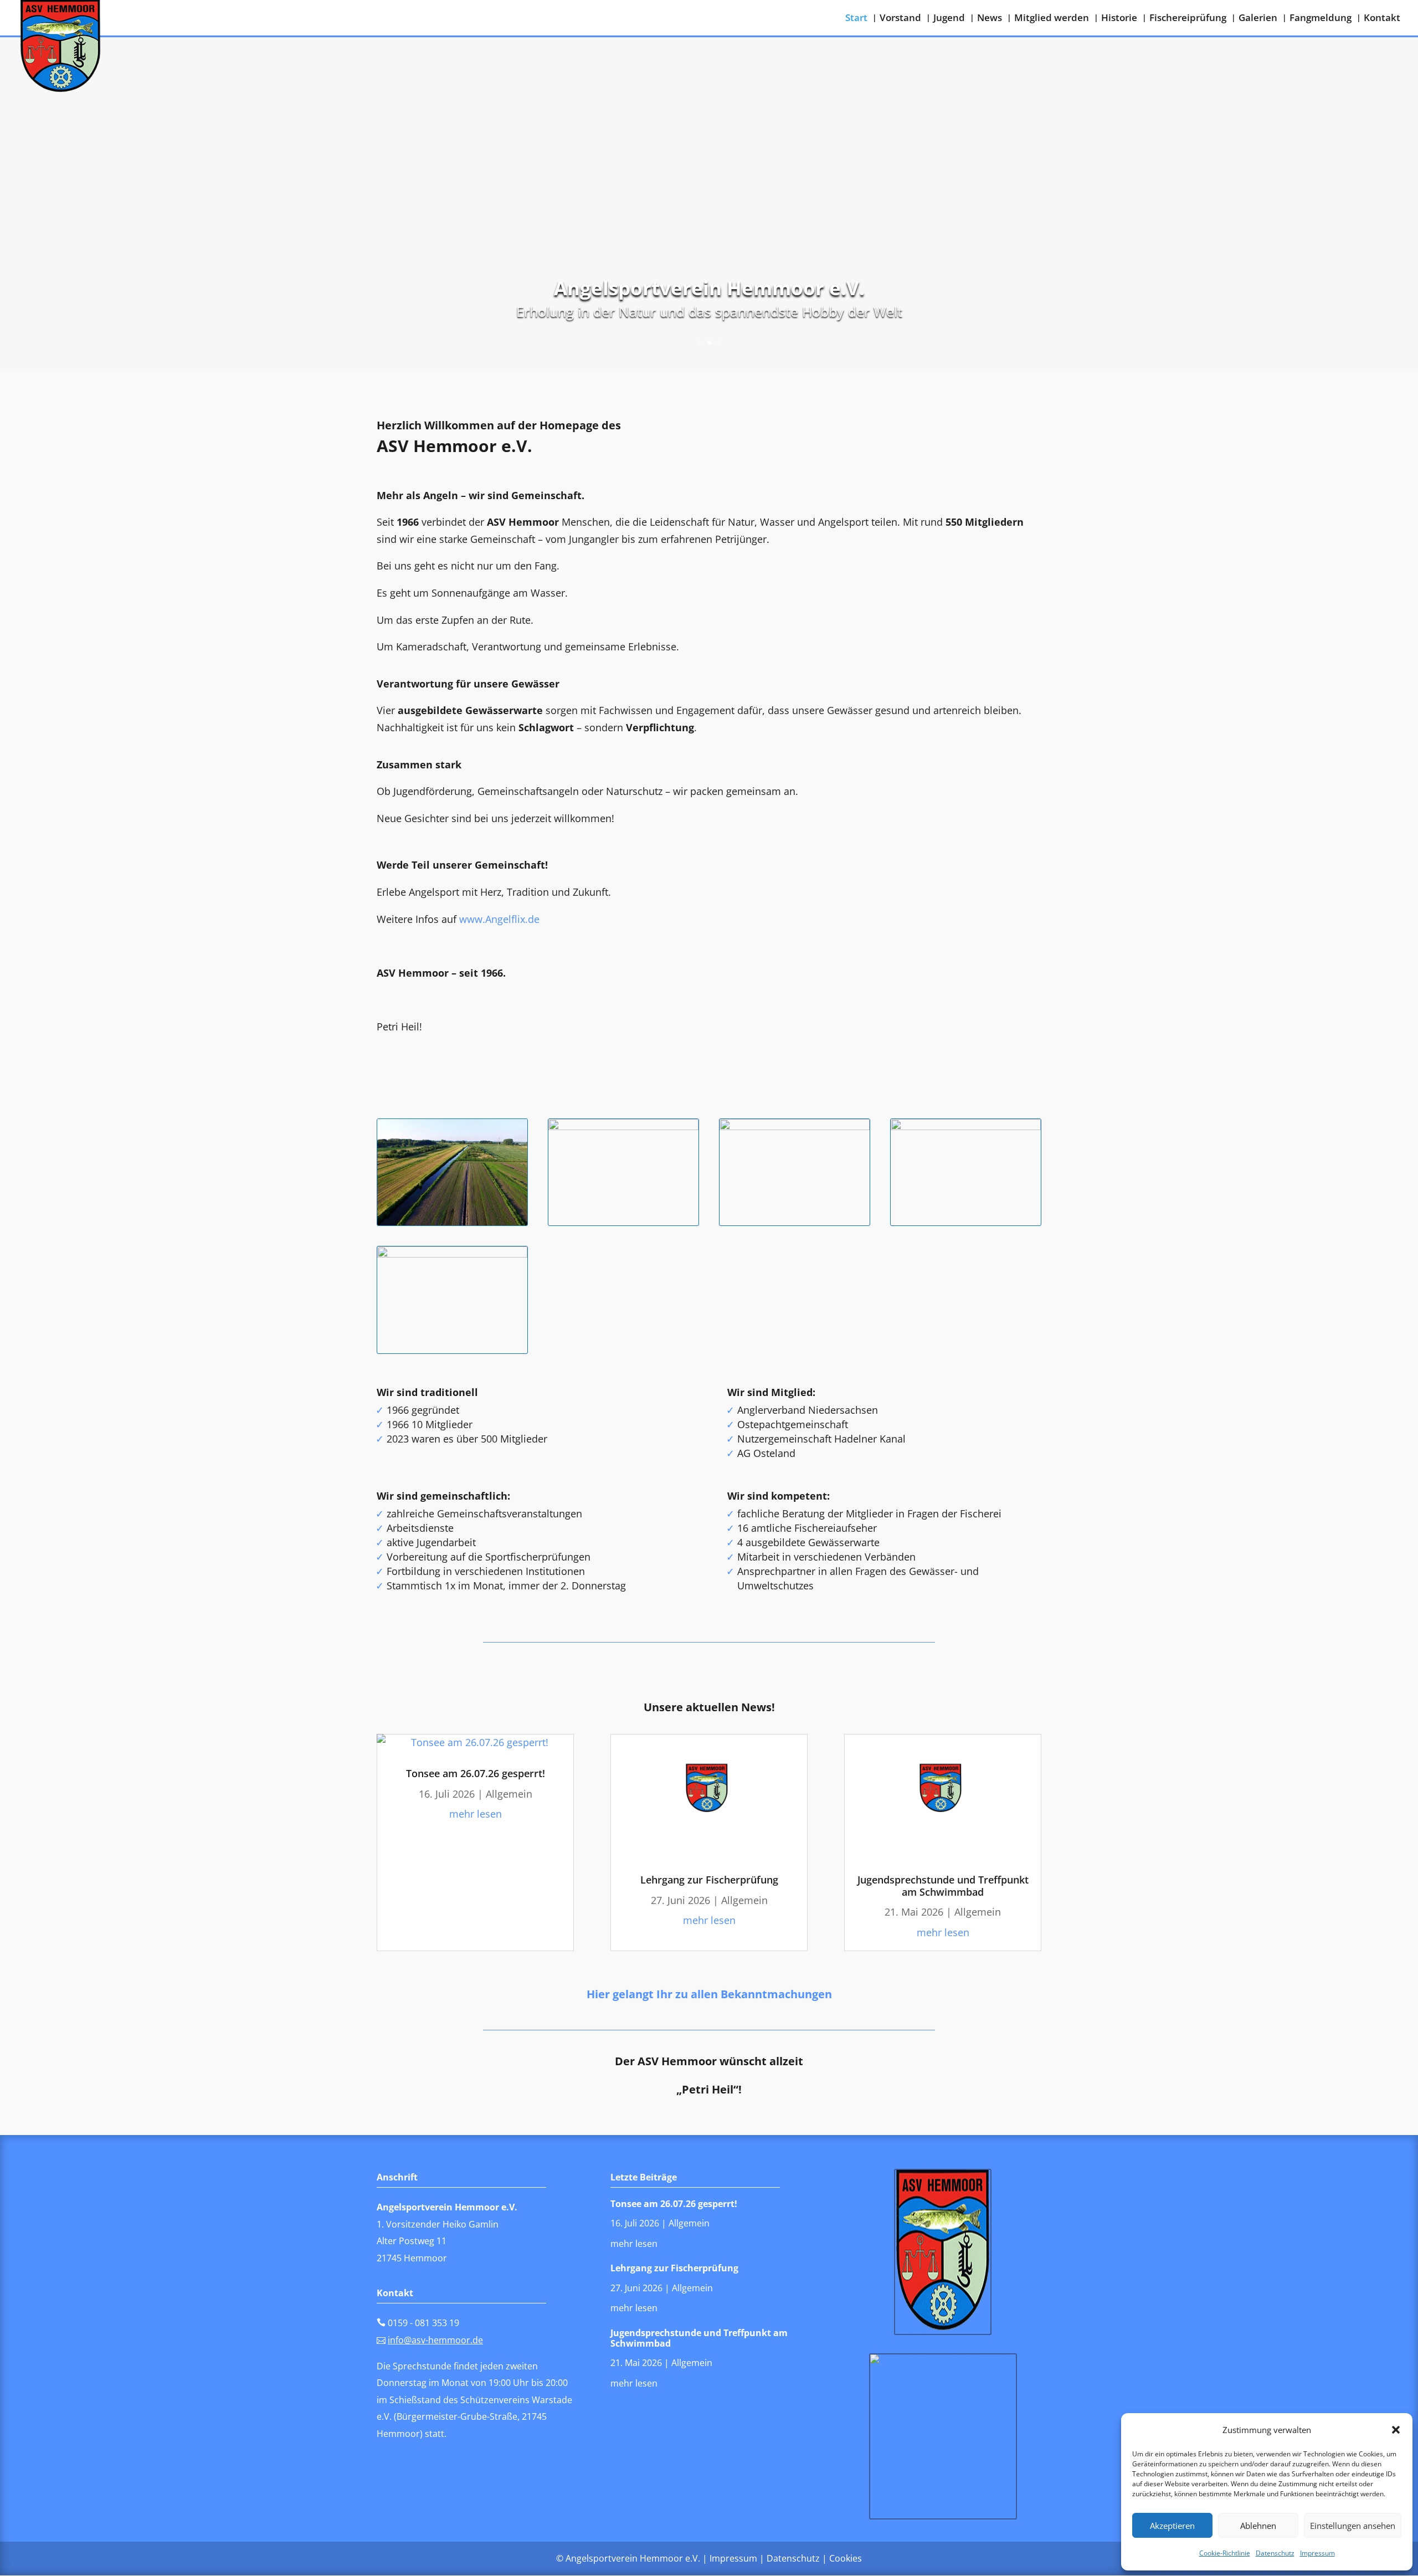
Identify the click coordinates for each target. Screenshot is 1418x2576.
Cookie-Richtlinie (1225, 2553)
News (990, 19)
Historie (1119, 19)
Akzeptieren (1172, 2526)
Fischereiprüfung (1188, 19)
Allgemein (509, 1794)
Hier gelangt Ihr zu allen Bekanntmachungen (709, 1994)
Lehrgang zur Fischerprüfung (709, 1880)
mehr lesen (476, 1814)
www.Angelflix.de (499, 919)
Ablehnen (1258, 2526)
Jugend (949, 19)
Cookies (846, 2558)
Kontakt (1382, 19)
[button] (1396, 2430)
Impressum (1317, 2553)
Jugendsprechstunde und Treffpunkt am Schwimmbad (943, 1886)
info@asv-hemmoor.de (435, 2340)
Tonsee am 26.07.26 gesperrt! (476, 1773)
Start (856, 19)
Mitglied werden (1052, 19)
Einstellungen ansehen (1353, 2526)
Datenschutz (1275, 2553)
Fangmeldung (1321, 19)
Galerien (1258, 19)
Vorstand (900, 19)
